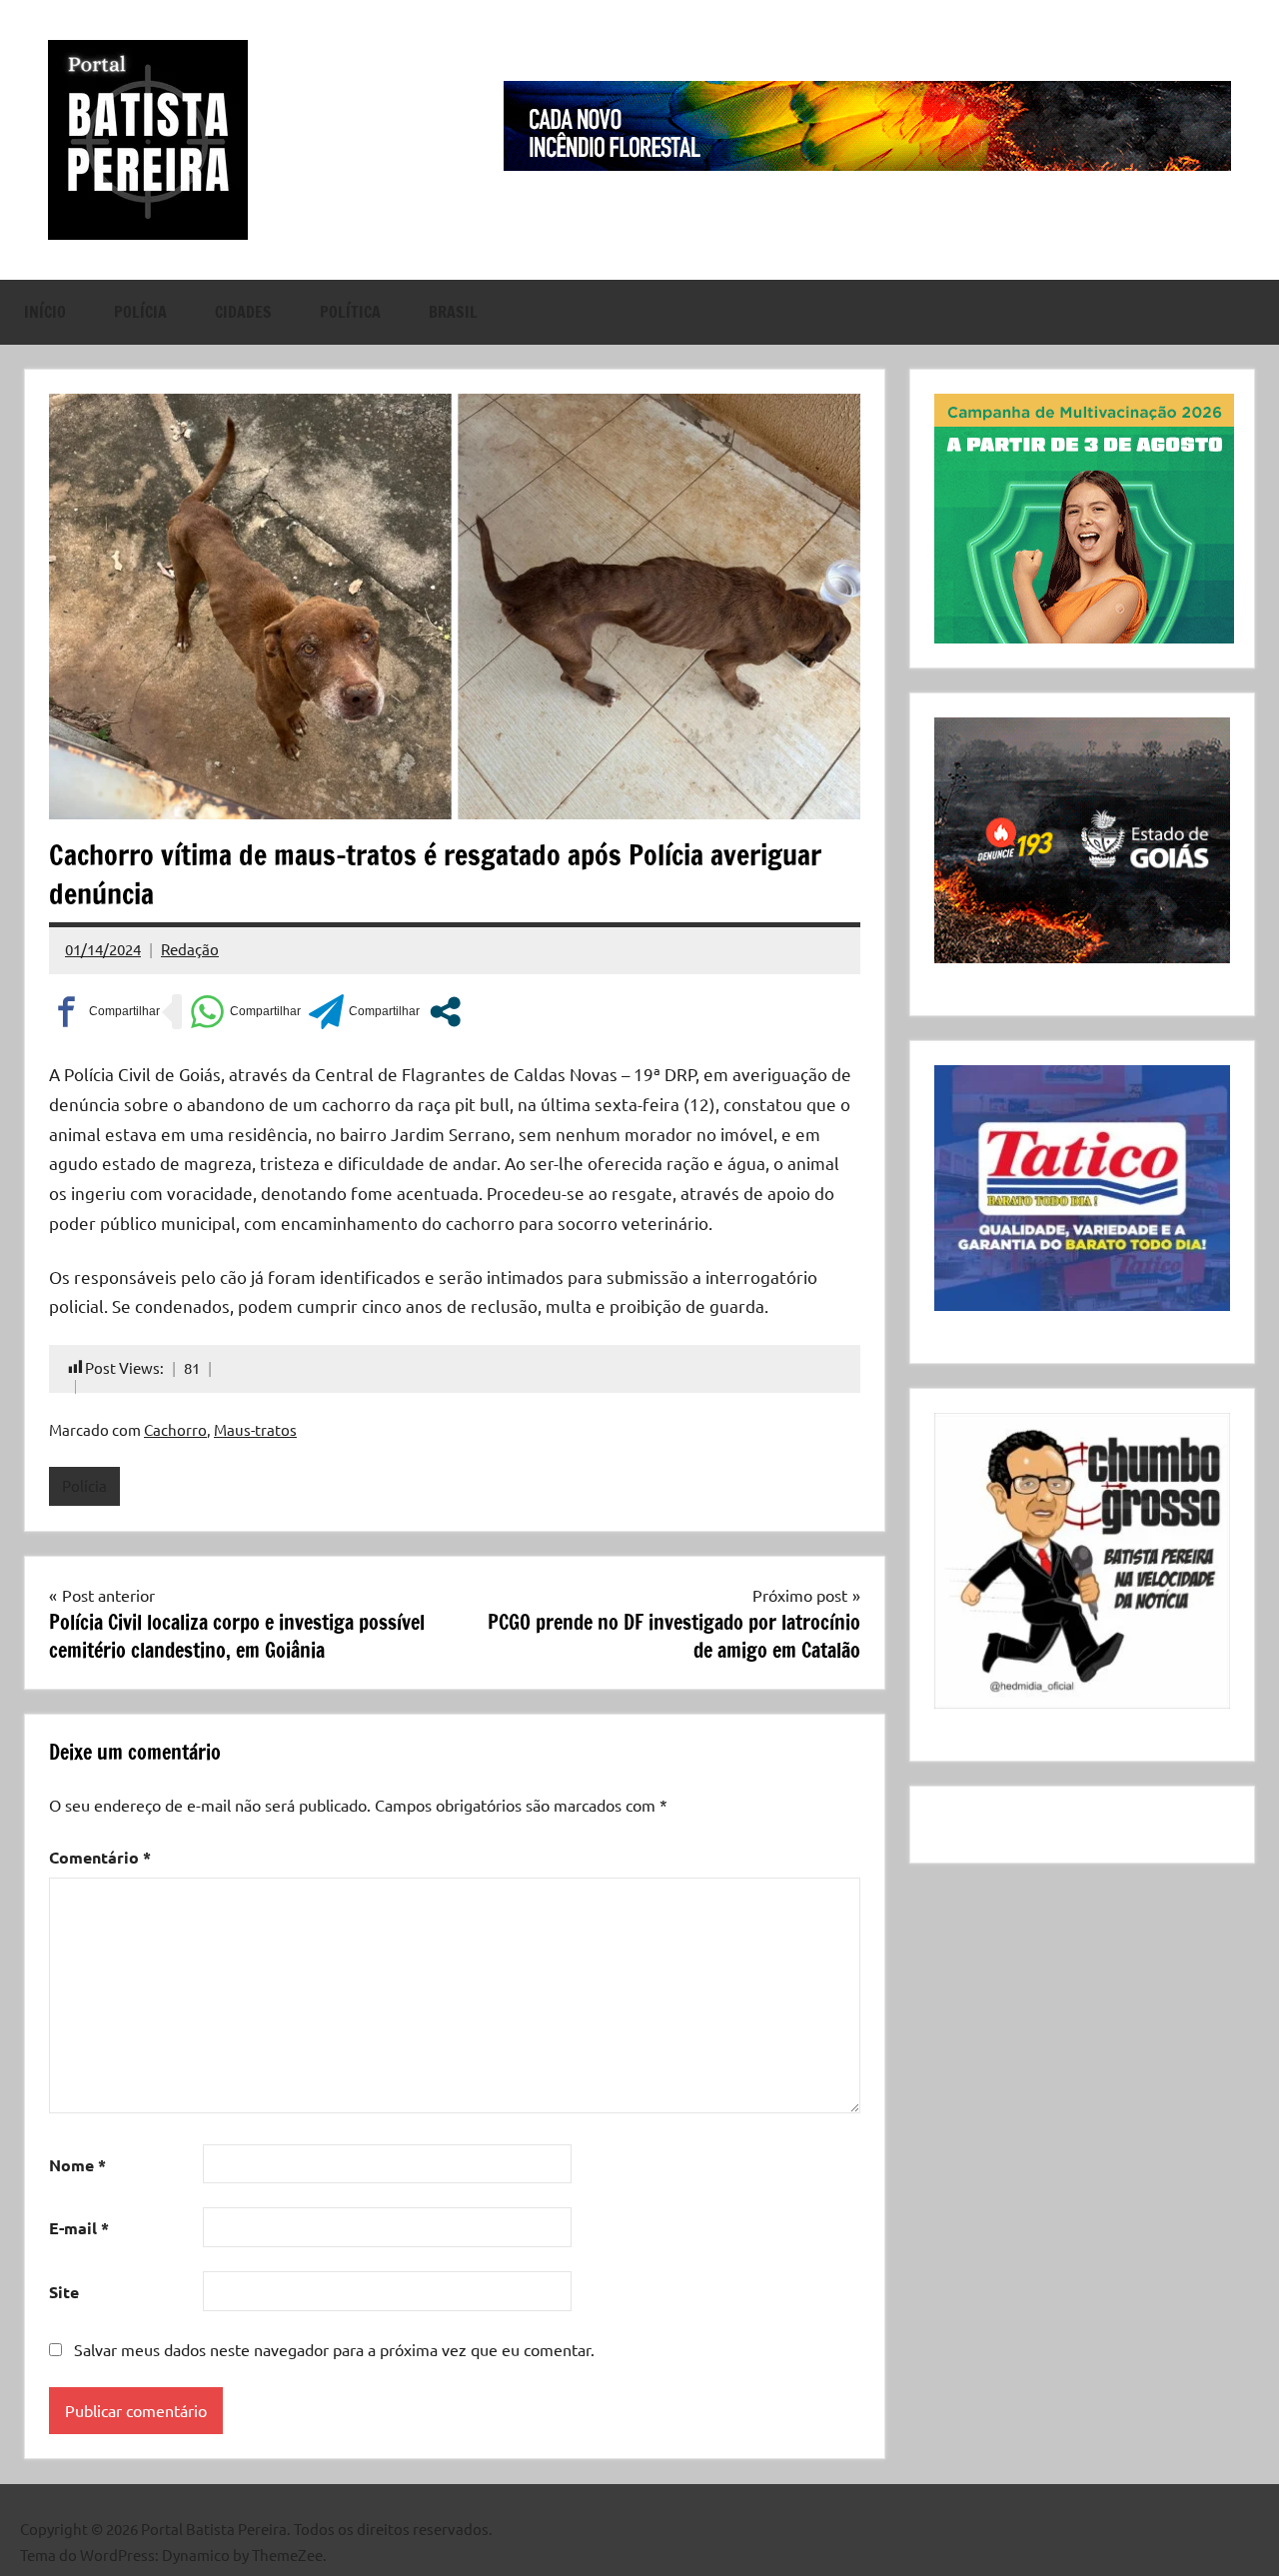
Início (45, 312)
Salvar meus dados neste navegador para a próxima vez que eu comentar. (334, 2349)
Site (64, 2292)
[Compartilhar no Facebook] (104, 1012)
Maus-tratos (255, 1429)
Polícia (140, 312)
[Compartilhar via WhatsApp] (245, 1012)
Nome (77, 2165)
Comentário (100, 1857)
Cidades (243, 312)
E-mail (79, 2228)
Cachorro (175, 1429)
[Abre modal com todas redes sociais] (445, 1012)
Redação (190, 949)
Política (350, 312)
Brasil (453, 312)
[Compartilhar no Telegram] (364, 1012)
